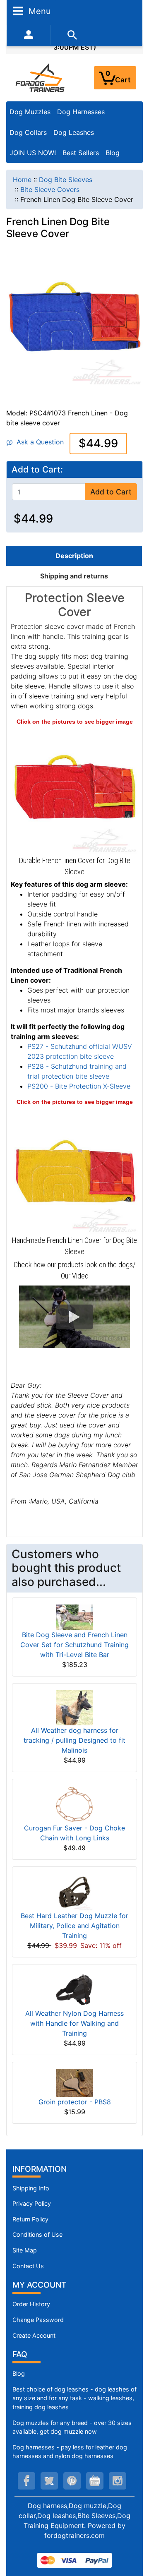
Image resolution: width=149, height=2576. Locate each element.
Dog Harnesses (81, 112)
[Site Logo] (41, 77)
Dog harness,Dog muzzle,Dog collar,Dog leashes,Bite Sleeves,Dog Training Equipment (74, 2516)
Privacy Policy (32, 2203)
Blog (113, 153)
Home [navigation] (22, 180)
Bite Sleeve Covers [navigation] (50, 189)
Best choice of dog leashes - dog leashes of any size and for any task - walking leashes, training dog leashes (74, 2398)
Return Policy (30, 2219)
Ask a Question (38, 442)
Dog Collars (28, 132)
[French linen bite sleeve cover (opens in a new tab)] (74, 789)
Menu (38, 11)
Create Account (34, 2335)
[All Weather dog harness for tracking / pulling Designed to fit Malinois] (74, 1707)
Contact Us (28, 2266)
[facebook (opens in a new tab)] (26, 2481)
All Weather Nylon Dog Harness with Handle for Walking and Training (74, 2023)
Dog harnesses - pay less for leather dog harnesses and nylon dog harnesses (70, 2452)
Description (74, 556)
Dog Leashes (74, 132)
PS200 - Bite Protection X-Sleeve (79, 1086)
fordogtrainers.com (74, 2535)
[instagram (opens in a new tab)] (118, 2481)
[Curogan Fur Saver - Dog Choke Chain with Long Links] (74, 1804)
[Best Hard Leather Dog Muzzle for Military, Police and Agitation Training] (74, 1891)
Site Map (25, 2250)
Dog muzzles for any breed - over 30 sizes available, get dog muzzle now (72, 2427)
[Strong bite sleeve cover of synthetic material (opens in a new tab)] (74, 1169)
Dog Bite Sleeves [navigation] (66, 180)
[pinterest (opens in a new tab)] (72, 2481)
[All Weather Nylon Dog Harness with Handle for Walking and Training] (74, 1989)
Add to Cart (111, 492)
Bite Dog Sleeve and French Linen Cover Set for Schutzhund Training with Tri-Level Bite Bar (74, 1645)
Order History (31, 2304)
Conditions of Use (37, 2234)
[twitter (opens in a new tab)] (49, 2481)
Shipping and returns (74, 576)
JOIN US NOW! (33, 153)
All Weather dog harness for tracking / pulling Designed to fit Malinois (74, 1740)
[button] (74, 1317)
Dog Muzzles (30, 112)
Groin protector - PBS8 (75, 2102)
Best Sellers (81, 153)
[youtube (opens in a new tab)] (95, 2481)
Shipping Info (31, 2188)
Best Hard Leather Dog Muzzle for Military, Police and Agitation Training (74, 1926)
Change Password (38, 2320)
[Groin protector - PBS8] (74, 2082)
